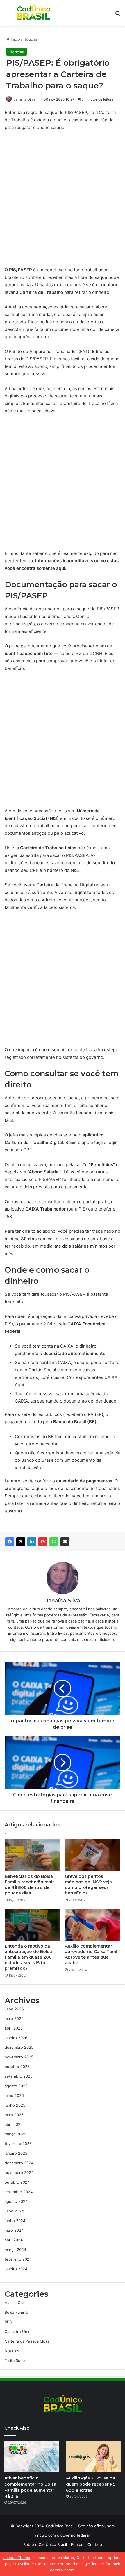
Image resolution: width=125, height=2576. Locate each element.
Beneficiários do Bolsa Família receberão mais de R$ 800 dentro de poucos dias (30, 1885)
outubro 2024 (17, 2182)
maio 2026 (14, 2018)
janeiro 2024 (16, 2269)
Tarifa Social (15, 2360)
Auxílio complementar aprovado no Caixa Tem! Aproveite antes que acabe (91, 1954)
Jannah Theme (17, 2558)
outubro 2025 (17, 2067)
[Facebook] (10, 1542)
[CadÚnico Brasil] (33, 13)
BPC (8, 2322)
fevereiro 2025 (18, 2144)
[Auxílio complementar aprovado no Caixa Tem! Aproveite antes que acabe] (93, 1925)
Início (15, 39)
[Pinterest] (43, 1542)
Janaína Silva (25, 99)
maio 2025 (14, 2115)
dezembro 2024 (19, 2163)
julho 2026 (14, 2009)
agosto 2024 (16, 2201)
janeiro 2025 (16, 2153)
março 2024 (15, 2250)
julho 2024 (14, 2211)
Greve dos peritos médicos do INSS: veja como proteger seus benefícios (88, 1885)
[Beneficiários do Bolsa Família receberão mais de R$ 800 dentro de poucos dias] (32, 1855)
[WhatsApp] (54, 1542)
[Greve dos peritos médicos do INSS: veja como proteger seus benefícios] (93, 1855)
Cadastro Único (19, 2332)
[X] (21, 1542)
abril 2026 (14, 2028)
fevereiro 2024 (18, 2259)
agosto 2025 (16, 2086)
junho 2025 (15, 2105)
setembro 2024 (19, 2192)
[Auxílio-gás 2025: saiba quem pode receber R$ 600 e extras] (93, 2457)
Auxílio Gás (15, 2303)
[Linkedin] (32, 1542)
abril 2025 (14, 2124)
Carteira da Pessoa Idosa (27, 2341)
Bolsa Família (16, 2312)
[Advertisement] (63, 201)
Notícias (31, 39)
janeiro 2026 (16, 2038)
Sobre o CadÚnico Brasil (45, 2544)
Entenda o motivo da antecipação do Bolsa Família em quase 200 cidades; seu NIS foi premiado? (28, 1957)
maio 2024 (14, 2230)
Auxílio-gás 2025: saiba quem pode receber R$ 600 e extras (91, 2484)
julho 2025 (14, 2095)
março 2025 (15, 2134)
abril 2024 (14, 2240)
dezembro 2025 (19, 2047)
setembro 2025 (19, 2076)
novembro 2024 (19, 2172)
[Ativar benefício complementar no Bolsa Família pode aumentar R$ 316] (32, 2457)
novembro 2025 (19, 2057)
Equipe (77, 2544)
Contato (95, 2544)
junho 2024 (15, 2221)
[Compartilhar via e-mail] (65, 1542)
